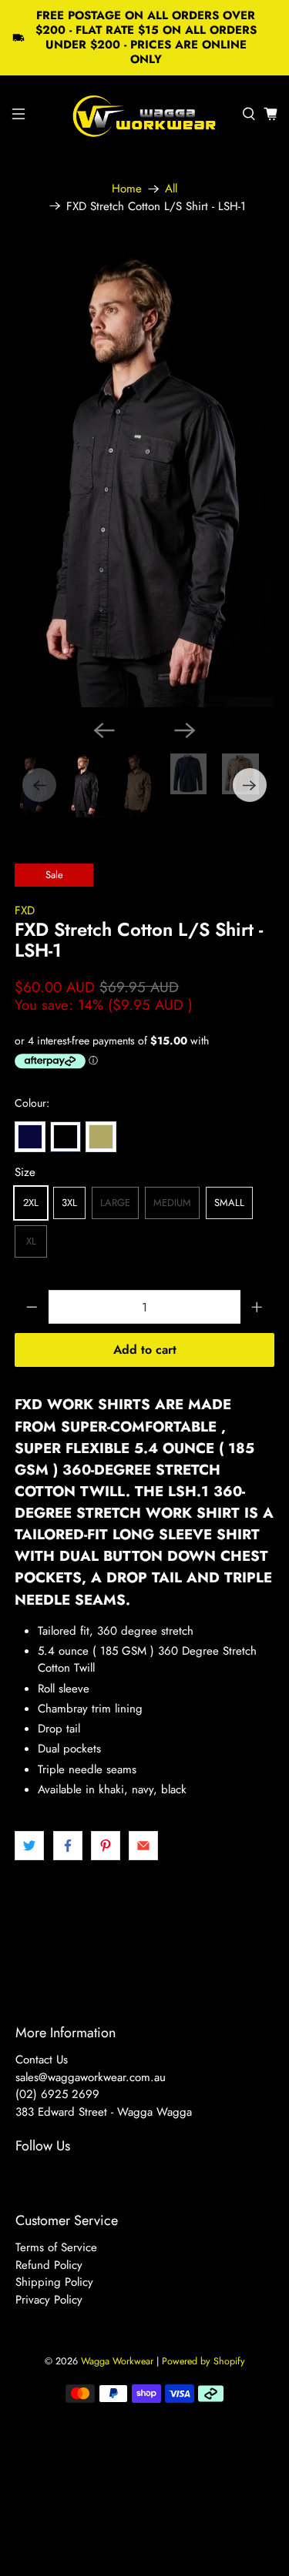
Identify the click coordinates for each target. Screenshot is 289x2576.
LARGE (115, 1203)
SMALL (229, 1203)
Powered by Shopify (203, 2361)
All (171, 189)
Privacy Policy (49, 2300)
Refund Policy (49, 2265)
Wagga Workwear (117, 2361)
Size (25, 1172)
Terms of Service (56, 2247)
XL (31, 1241)
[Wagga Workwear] (145, 114)
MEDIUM (172, 1203)
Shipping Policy (54, 2282)
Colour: (32, 1103)
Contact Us (42, 2060)
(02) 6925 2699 (57, 2094)
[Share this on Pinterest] (106, 1846)
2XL (31, 1203)
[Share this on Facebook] (68, 1846)
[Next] (185, 730)
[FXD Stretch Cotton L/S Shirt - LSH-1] (144, 478)
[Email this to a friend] (143, 1846)
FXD (25, 910)
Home (127, 189)
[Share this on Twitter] (29, 1846)
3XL (69, 1203)
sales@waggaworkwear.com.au (91, 2077)
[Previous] (104, 730)
